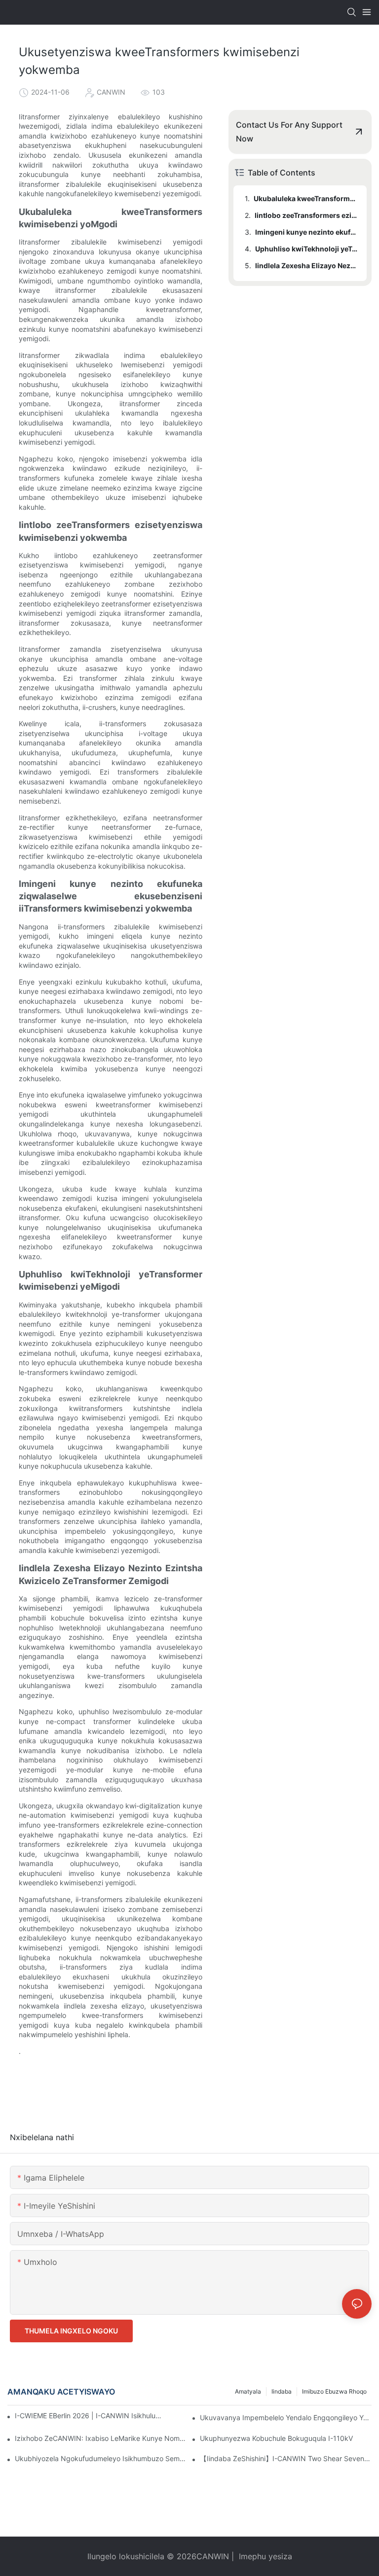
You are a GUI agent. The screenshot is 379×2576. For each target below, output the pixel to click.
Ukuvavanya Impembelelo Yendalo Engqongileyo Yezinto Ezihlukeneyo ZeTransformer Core (286, 2417)
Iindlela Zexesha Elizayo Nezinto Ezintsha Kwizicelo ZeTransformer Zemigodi (306, 265)
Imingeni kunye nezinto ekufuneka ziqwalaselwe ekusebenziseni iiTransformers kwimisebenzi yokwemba (306, 232)
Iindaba (282, 2391)
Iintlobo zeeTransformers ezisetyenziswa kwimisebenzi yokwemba (306, 215)
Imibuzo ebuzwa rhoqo (334, 2391)
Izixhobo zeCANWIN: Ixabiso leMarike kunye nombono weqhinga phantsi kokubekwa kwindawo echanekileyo (101, 2438)
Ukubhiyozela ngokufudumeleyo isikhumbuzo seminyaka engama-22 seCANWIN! (101, 2458)
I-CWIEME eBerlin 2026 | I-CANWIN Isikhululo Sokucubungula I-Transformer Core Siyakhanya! (89, 2416)
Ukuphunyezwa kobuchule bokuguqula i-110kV (276, 2438)
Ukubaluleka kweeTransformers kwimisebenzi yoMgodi (305, 198)
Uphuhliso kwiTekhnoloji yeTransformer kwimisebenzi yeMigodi (306, 249)
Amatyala (248, 2391)
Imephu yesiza (264, 2556)
